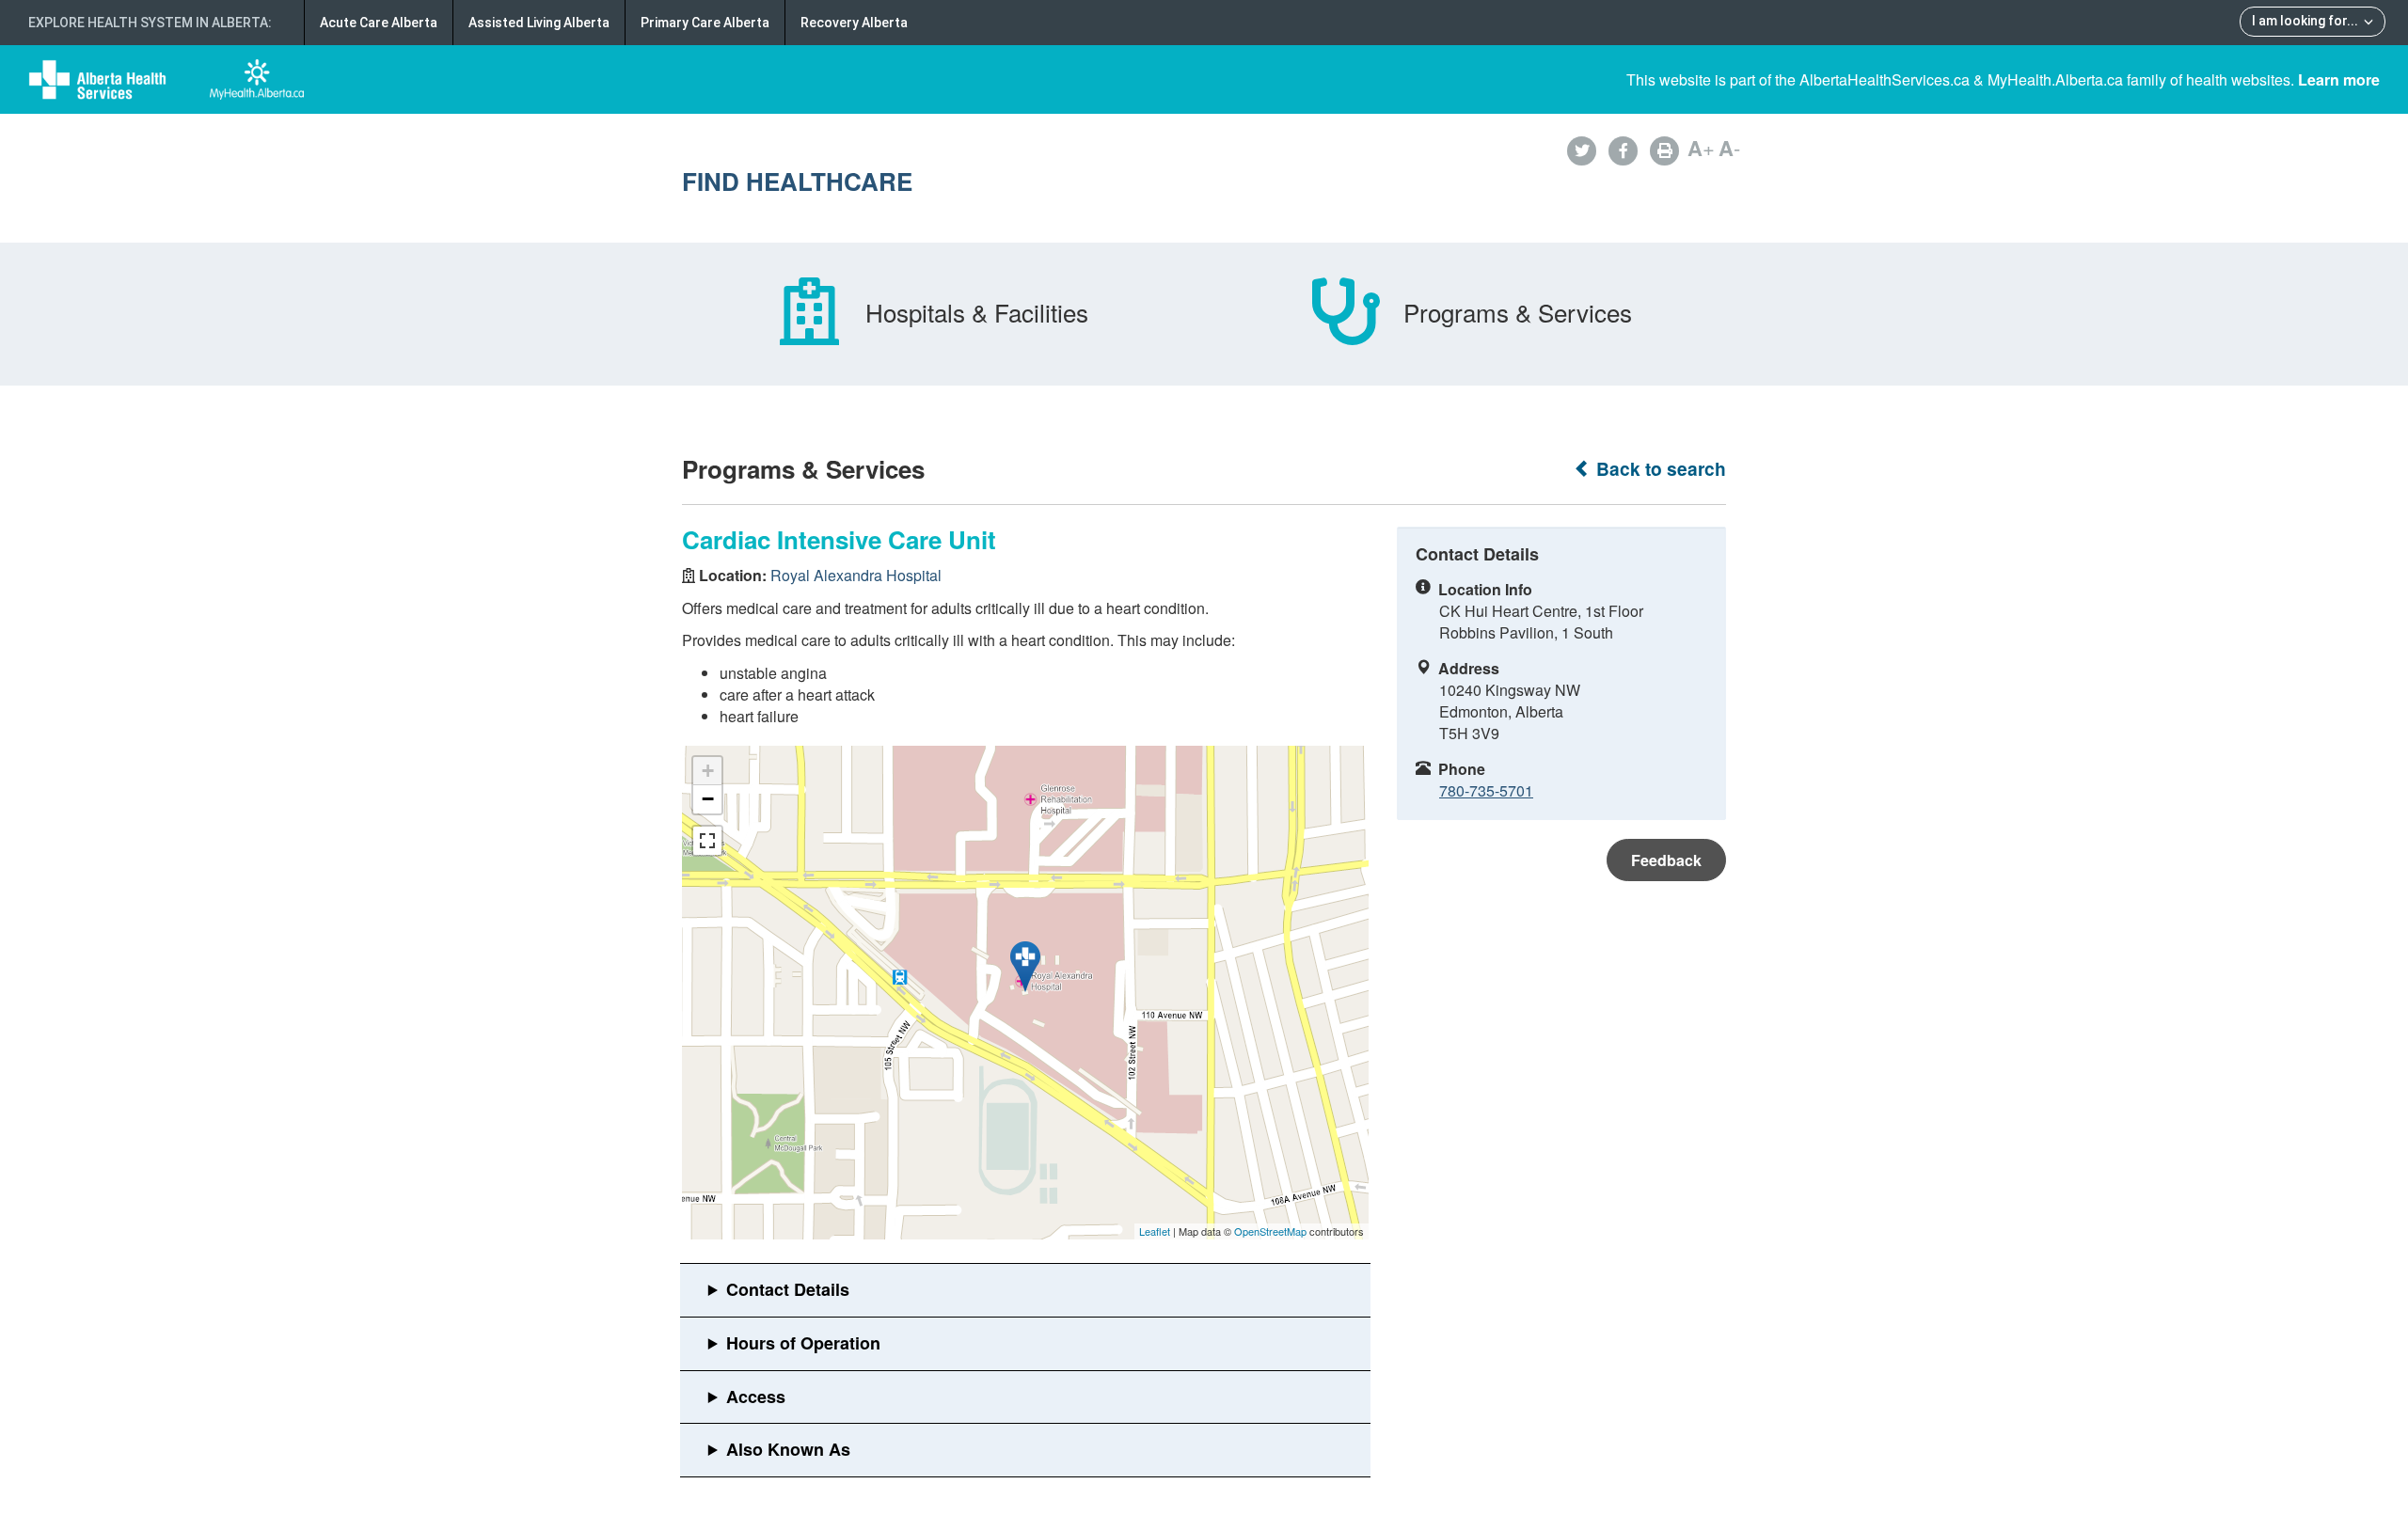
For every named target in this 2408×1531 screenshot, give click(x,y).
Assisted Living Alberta (539, 23)
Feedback (1666, 860)
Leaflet (1155, 1231)
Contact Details (788, 1289)
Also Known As (788, 1449)
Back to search (1659, 469)
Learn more (2339, 79)
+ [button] (708, 771)
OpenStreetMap (1270, 1231)
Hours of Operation (803, 1343)
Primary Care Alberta (705, 23)
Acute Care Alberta (379, 23)
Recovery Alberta (854, 23)
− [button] (708, 799)
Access (756, 1397)
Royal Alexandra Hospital (856, 575)
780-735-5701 (1486, 790)
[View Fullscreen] (707, 841)
